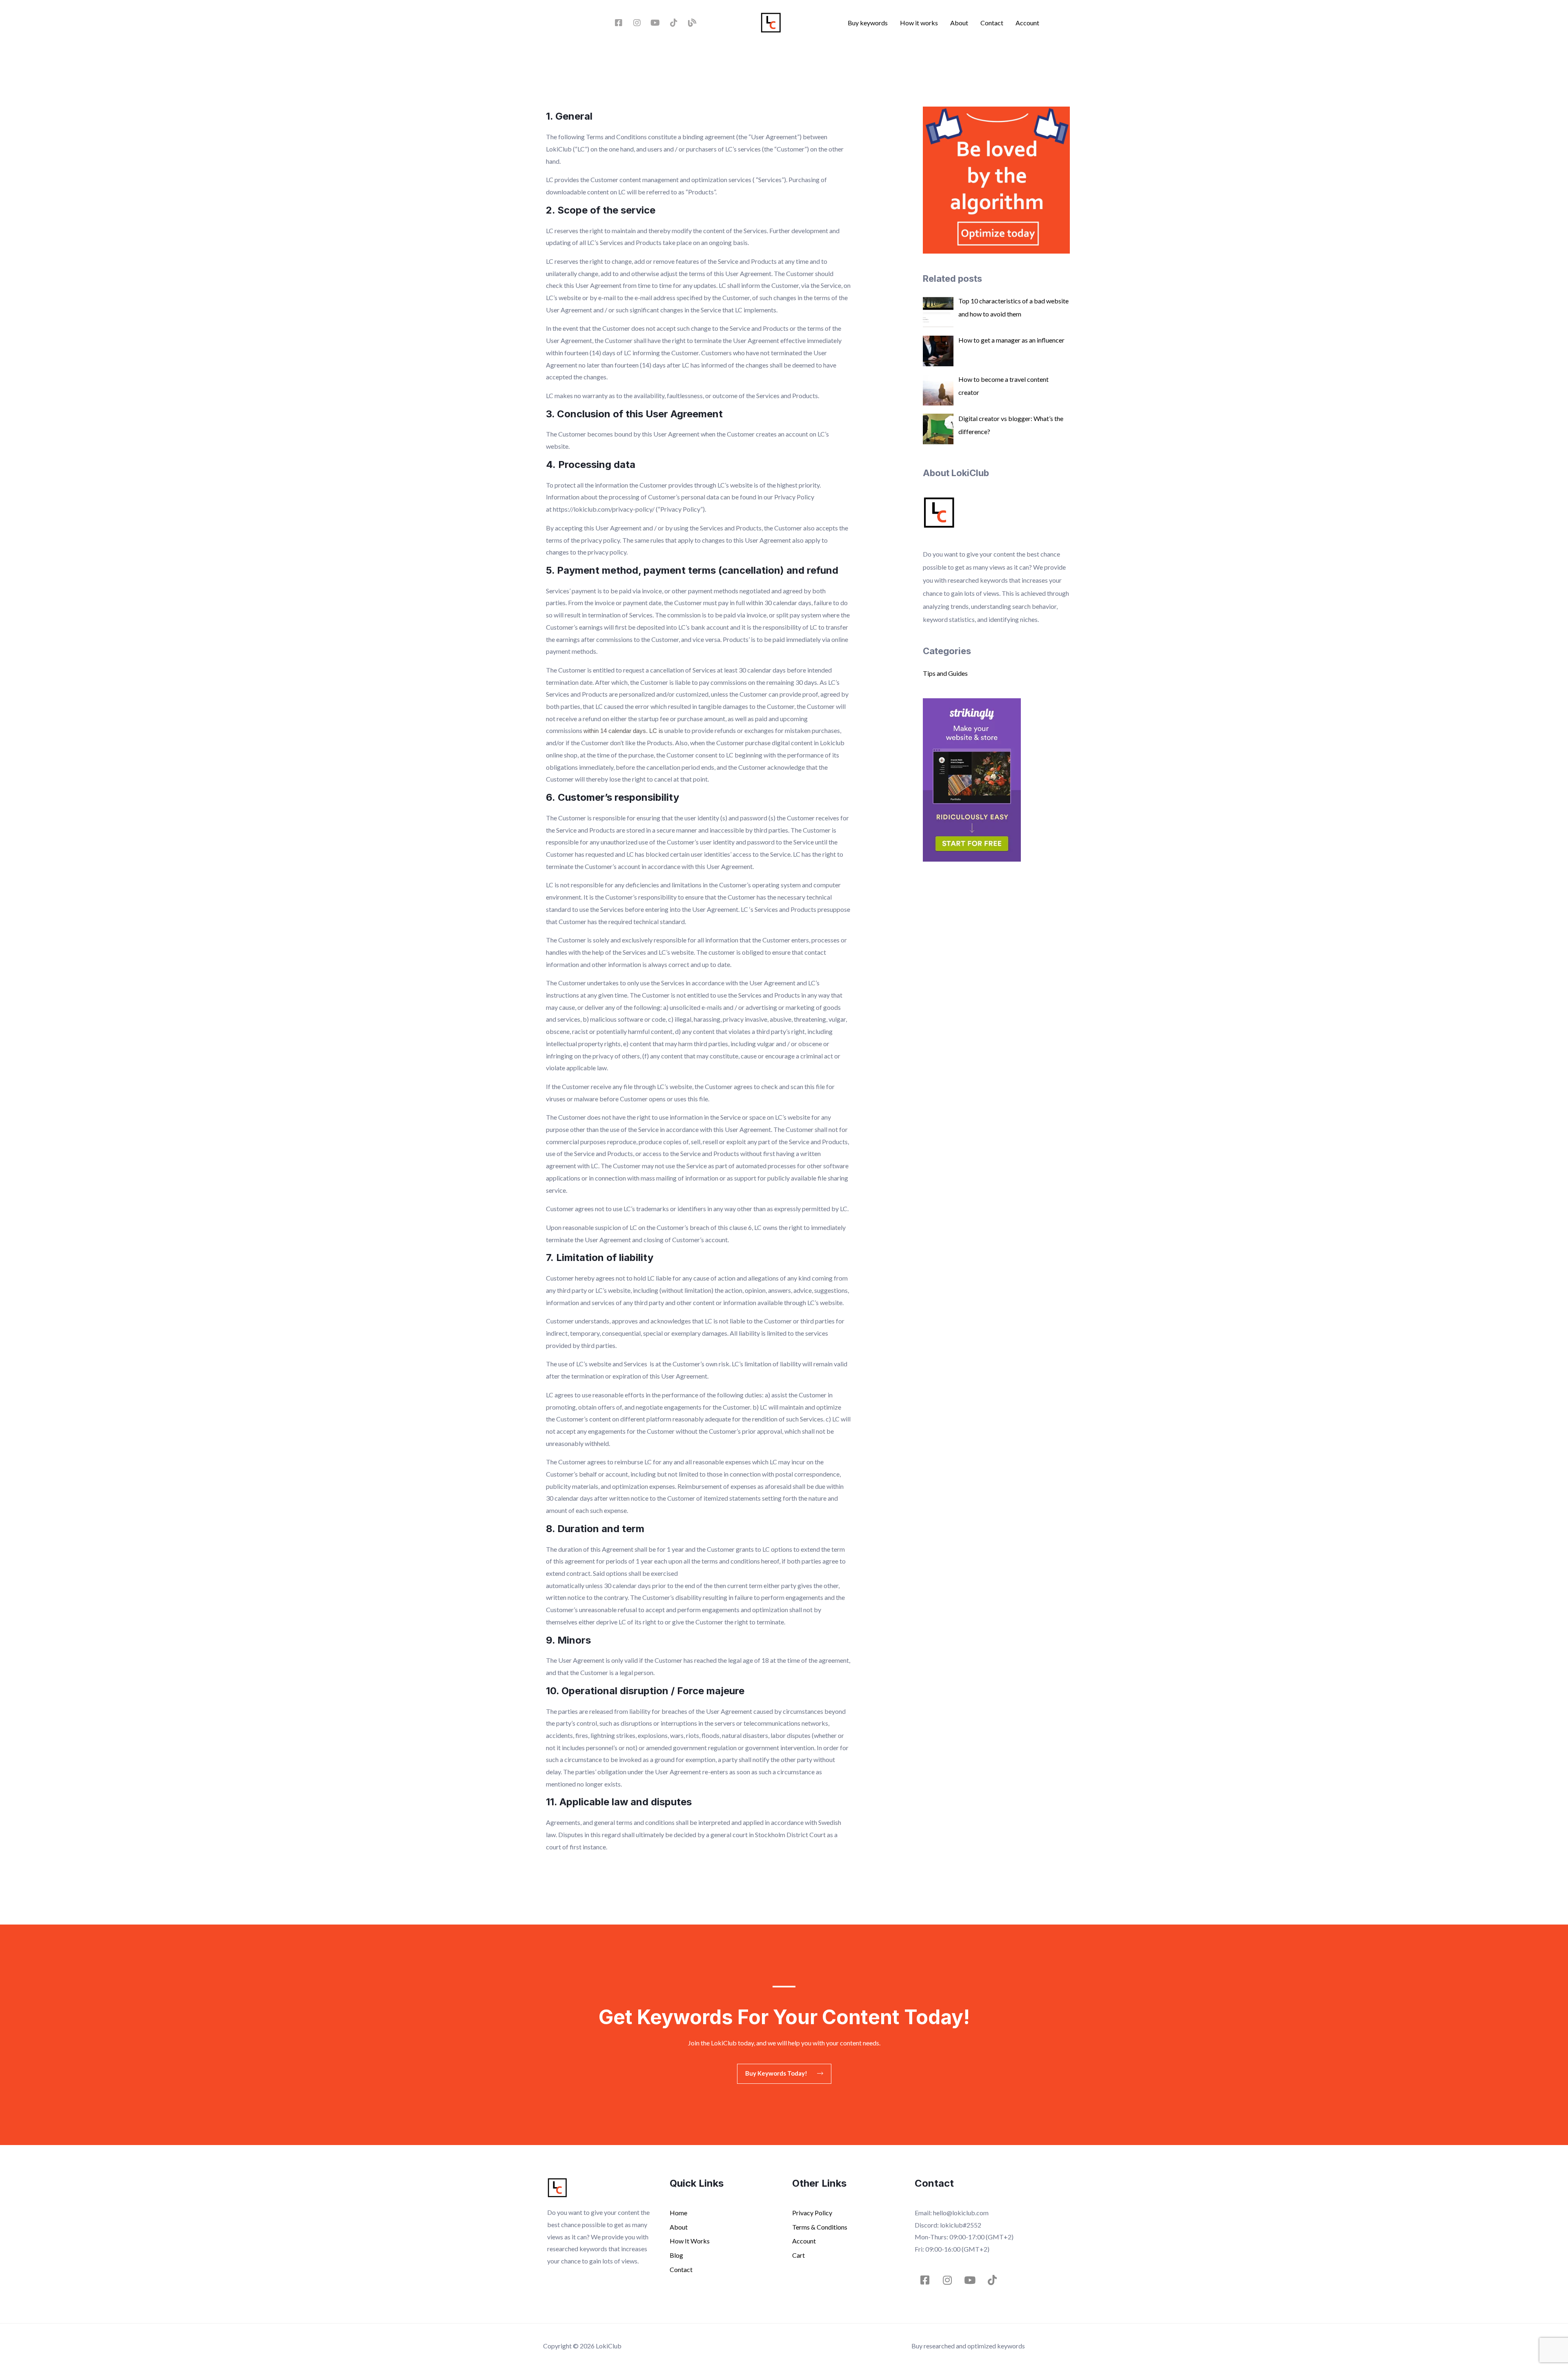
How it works (919, 23)
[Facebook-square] (619, 23)
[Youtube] (655, 23)
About (959, 23)
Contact (992, 23)
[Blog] (692, 23)
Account (1027, 23)
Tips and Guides (945, 673)
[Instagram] (637, 23)
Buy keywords (868, 23)
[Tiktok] (674, 23)
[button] (784, 2074)
